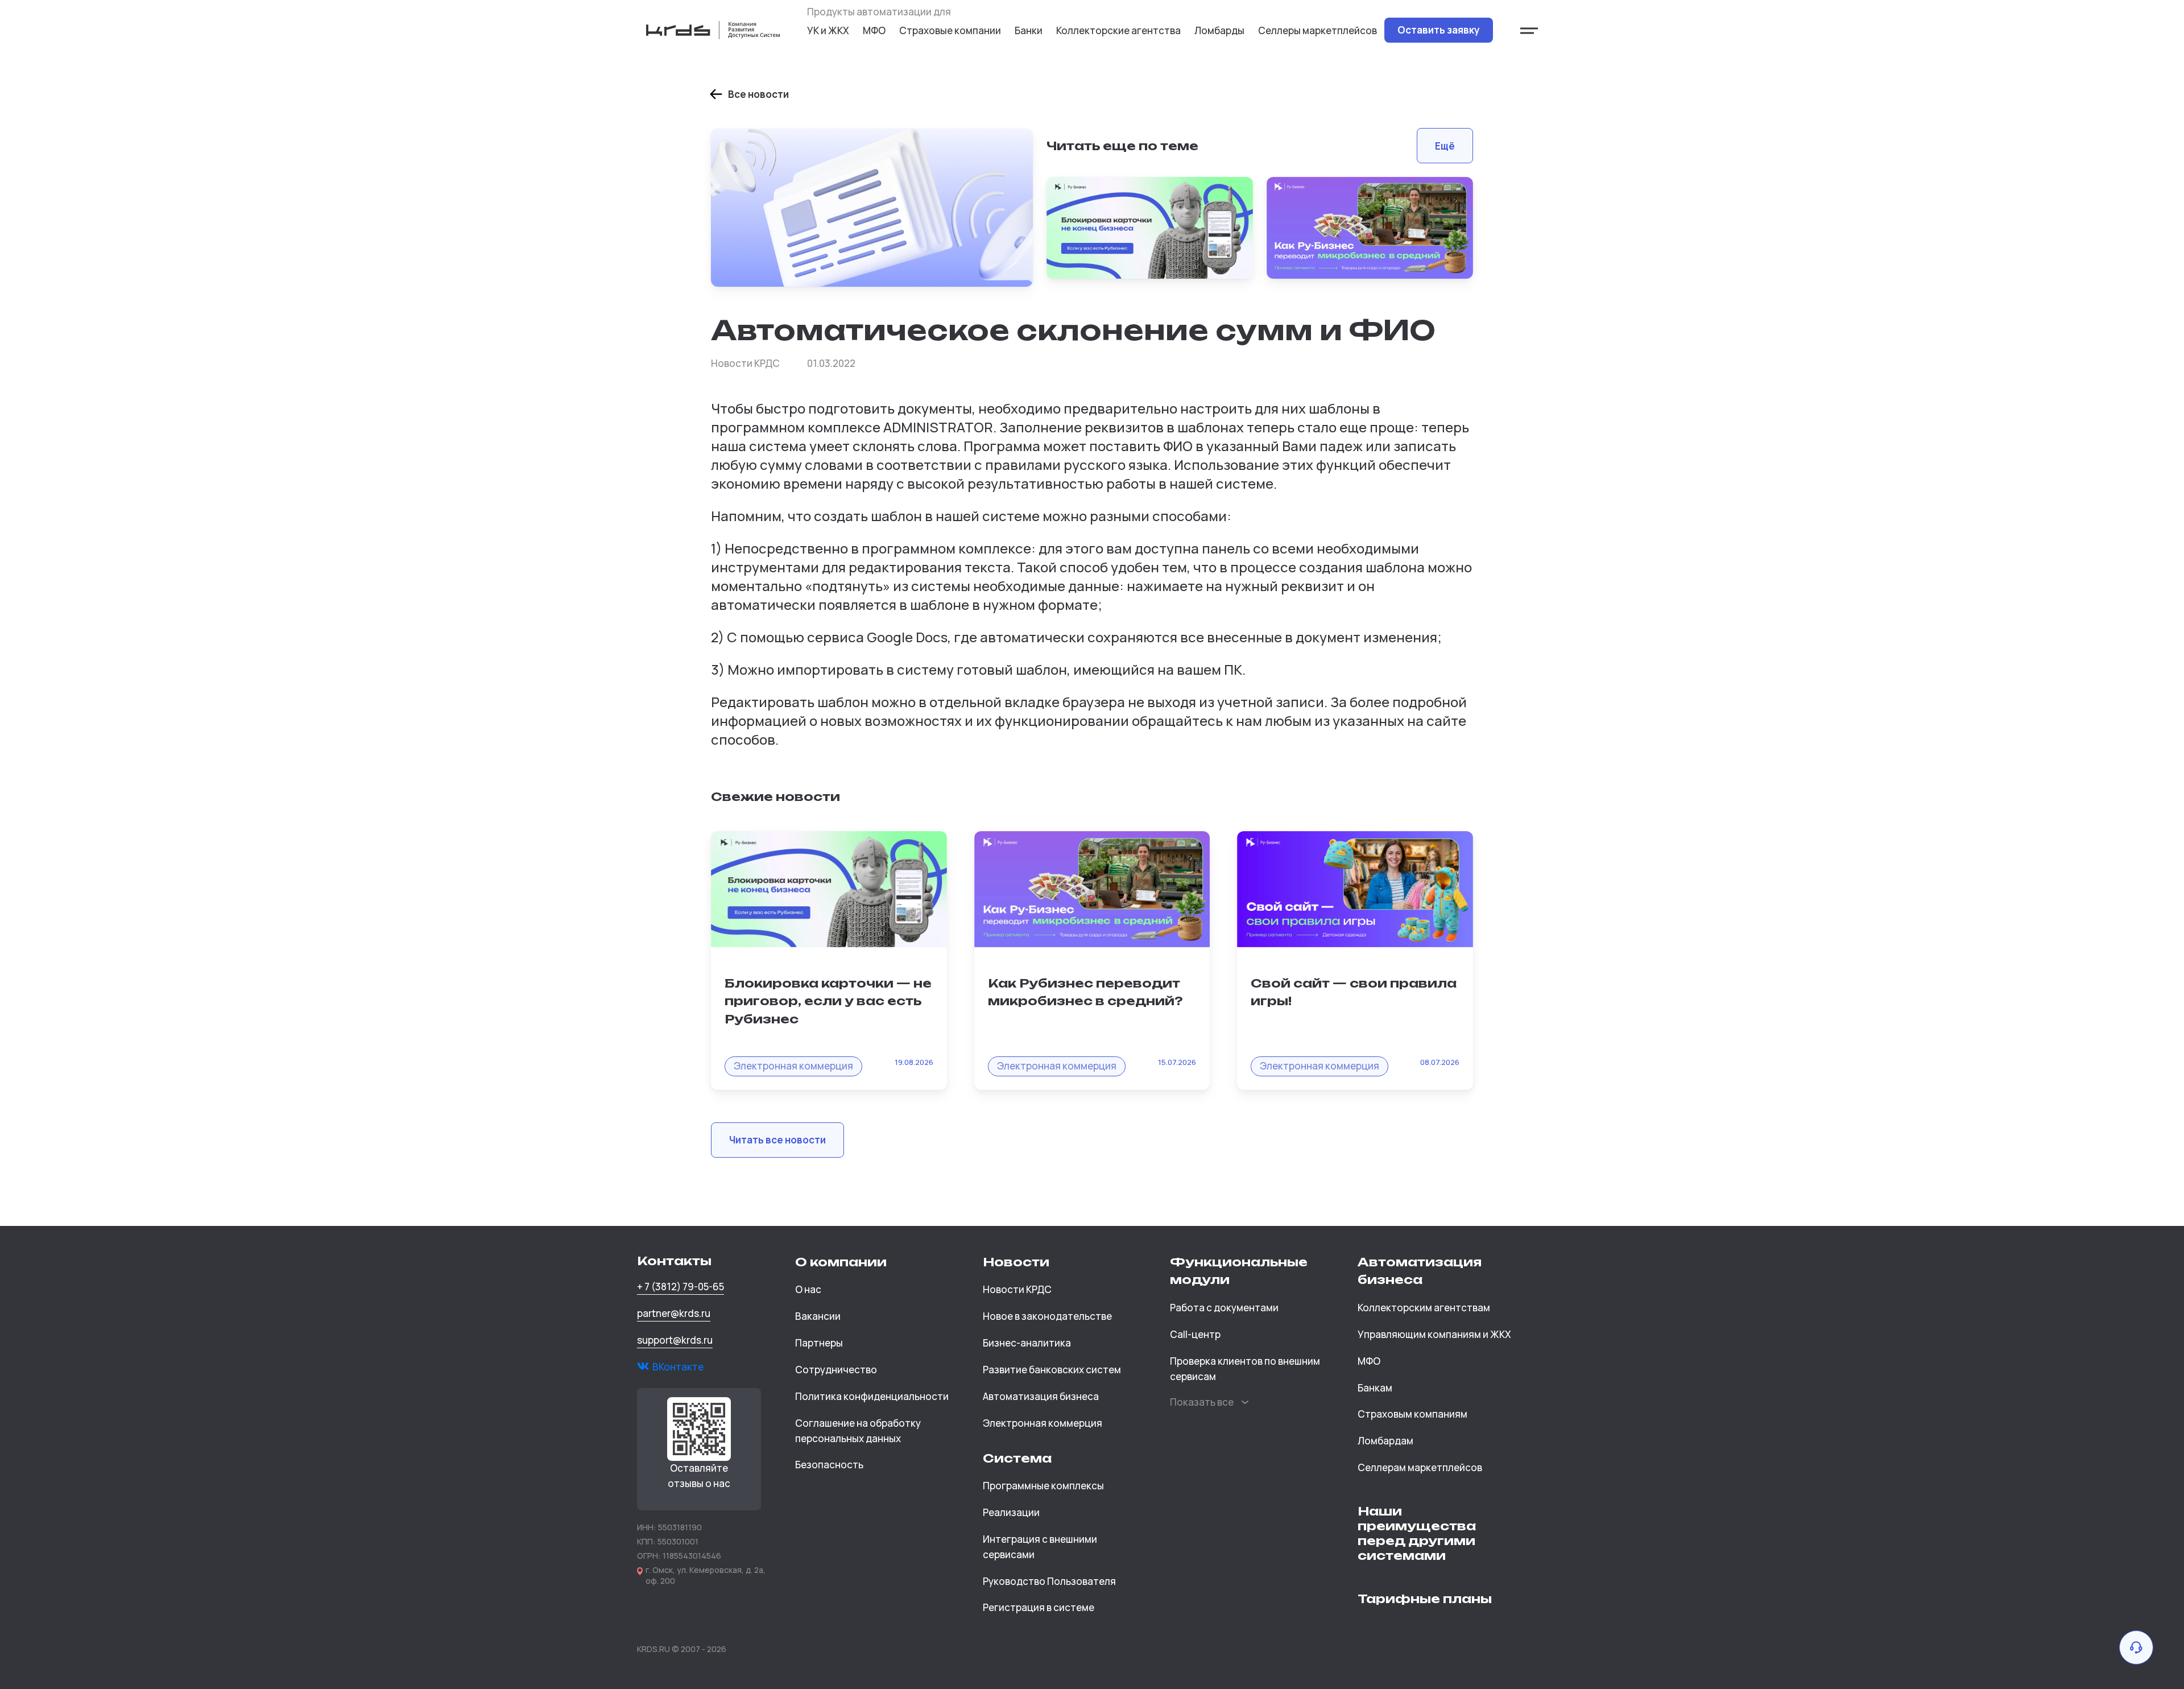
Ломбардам (1385, 1441)
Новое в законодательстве (1047, 1316)
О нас (808, 1289)
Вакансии (818, 1316)
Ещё (1445, 146)
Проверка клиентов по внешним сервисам (1245, 1369)
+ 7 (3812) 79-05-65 (681, 1287)
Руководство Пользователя (1049, 1581)
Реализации (1011, 1512)
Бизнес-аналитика (1027, 1343)
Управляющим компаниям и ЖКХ (1434, 1334)
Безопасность (829, 1465)
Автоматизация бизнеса (1041, 1396)
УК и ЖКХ (828, 30)
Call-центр (1195, 1334)
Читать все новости (777, 1140)
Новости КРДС (1017, 1289)
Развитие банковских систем (1052, 1370)
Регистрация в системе (1039, 1607)
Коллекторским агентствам (1424, 1308)
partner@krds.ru (674, 1313)
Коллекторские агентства (1118, 30)
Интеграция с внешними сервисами (1040, 1547)
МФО (874, 30)
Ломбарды (1219, 30)
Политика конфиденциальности (872, 1396)
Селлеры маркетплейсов (1318, 30)
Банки (1029, 30)
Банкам (1375, 1388)
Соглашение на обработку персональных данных (858, 1431)
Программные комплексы (1043, 1486)
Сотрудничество (836, 1370)
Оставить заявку (1439, 30)
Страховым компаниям (1412, 1414)
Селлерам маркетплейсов (1420, 1467)
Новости (1016, 1262)
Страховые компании (950, 30)
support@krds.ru (675, 1340)
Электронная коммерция (1043, 1423)
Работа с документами (1224, 1308)
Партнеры (819, 1343)
